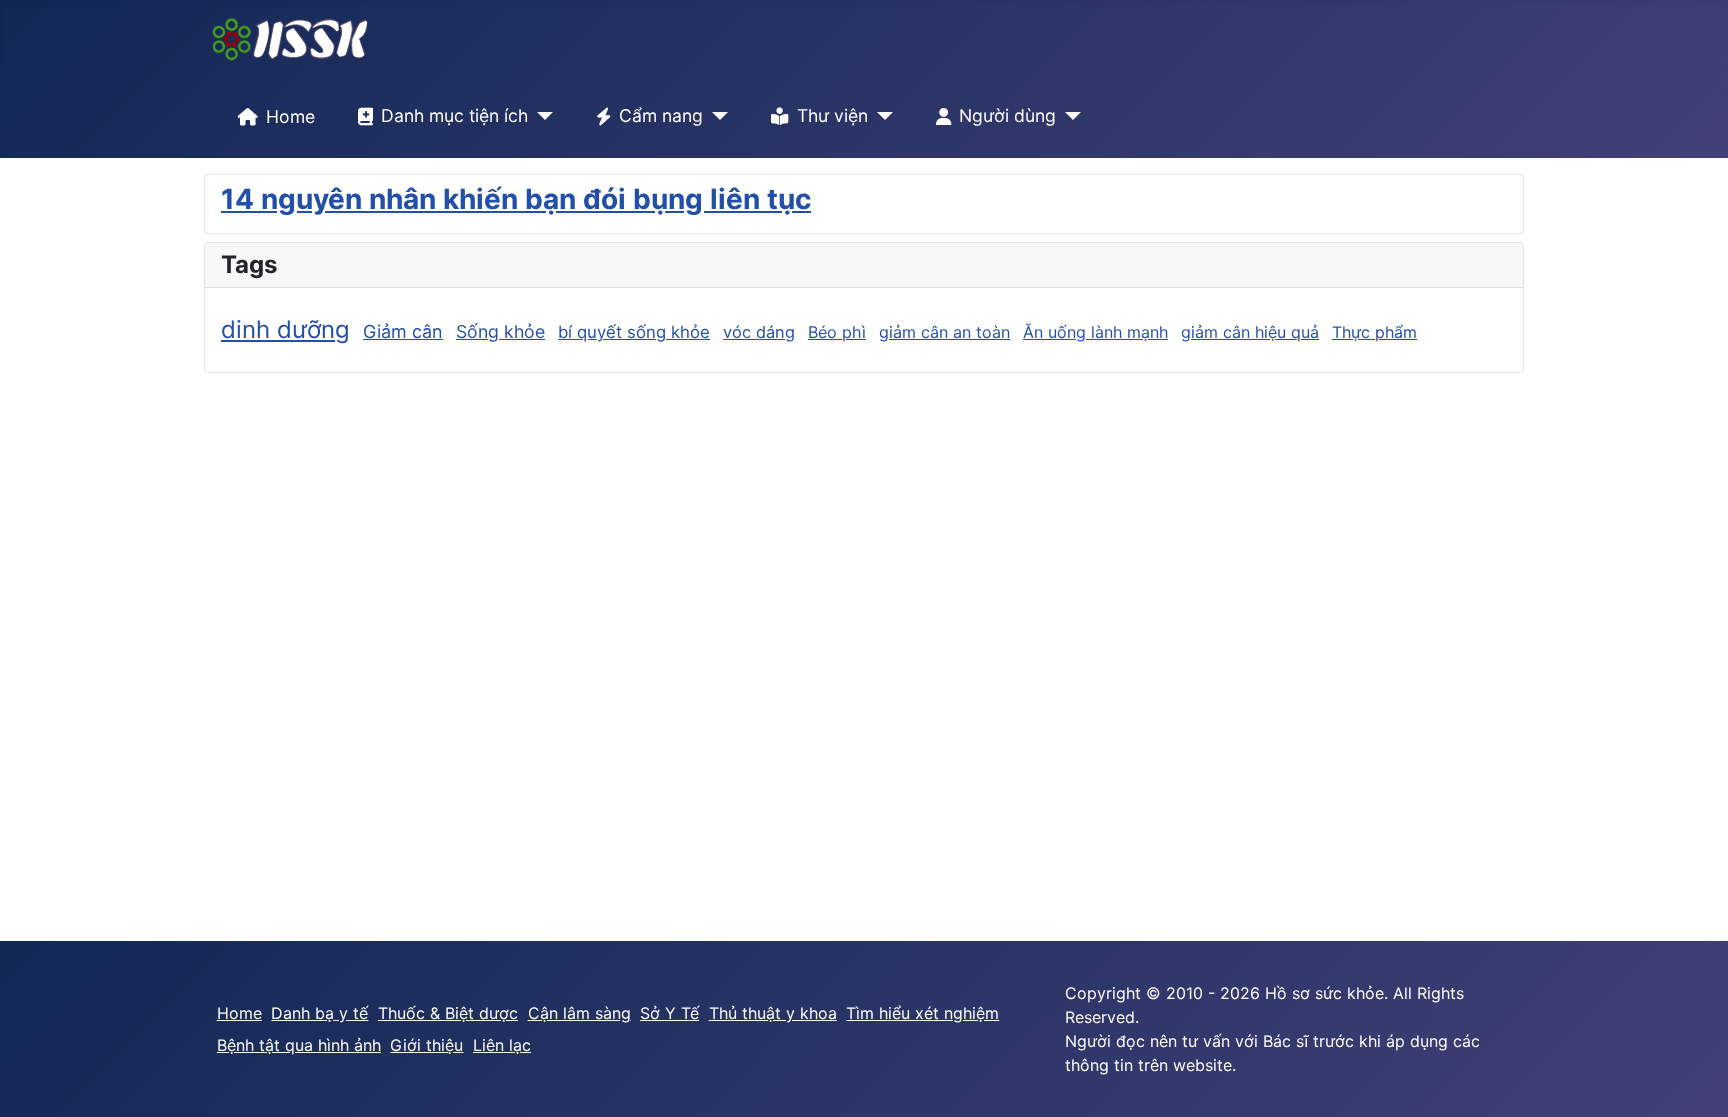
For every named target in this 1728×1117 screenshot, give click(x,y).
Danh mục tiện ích (454, 115)
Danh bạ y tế (319, 1013)
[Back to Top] (1693, 1080)
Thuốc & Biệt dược (448, 1013)
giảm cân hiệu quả (1250, 332)
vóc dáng (759, 332)
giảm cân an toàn (944, 332)
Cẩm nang (661, 115)
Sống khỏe (500, 331)
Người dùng (1007, 115)
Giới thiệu (426, 1045)
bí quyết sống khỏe (634, 332)
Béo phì (837, 332)
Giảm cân (403, 331)
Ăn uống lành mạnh (1095, 332)
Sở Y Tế (669, 1013)
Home (290, 116)
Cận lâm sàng (579, 1013)
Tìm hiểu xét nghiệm (922, 1013)
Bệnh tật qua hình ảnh (299, 1045)
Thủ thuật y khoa (773, 1013)
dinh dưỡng (285, 329)
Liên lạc (502, 1045)
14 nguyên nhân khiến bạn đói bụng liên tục (516, 199)
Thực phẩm (1374, 332)
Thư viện (832, 115)
